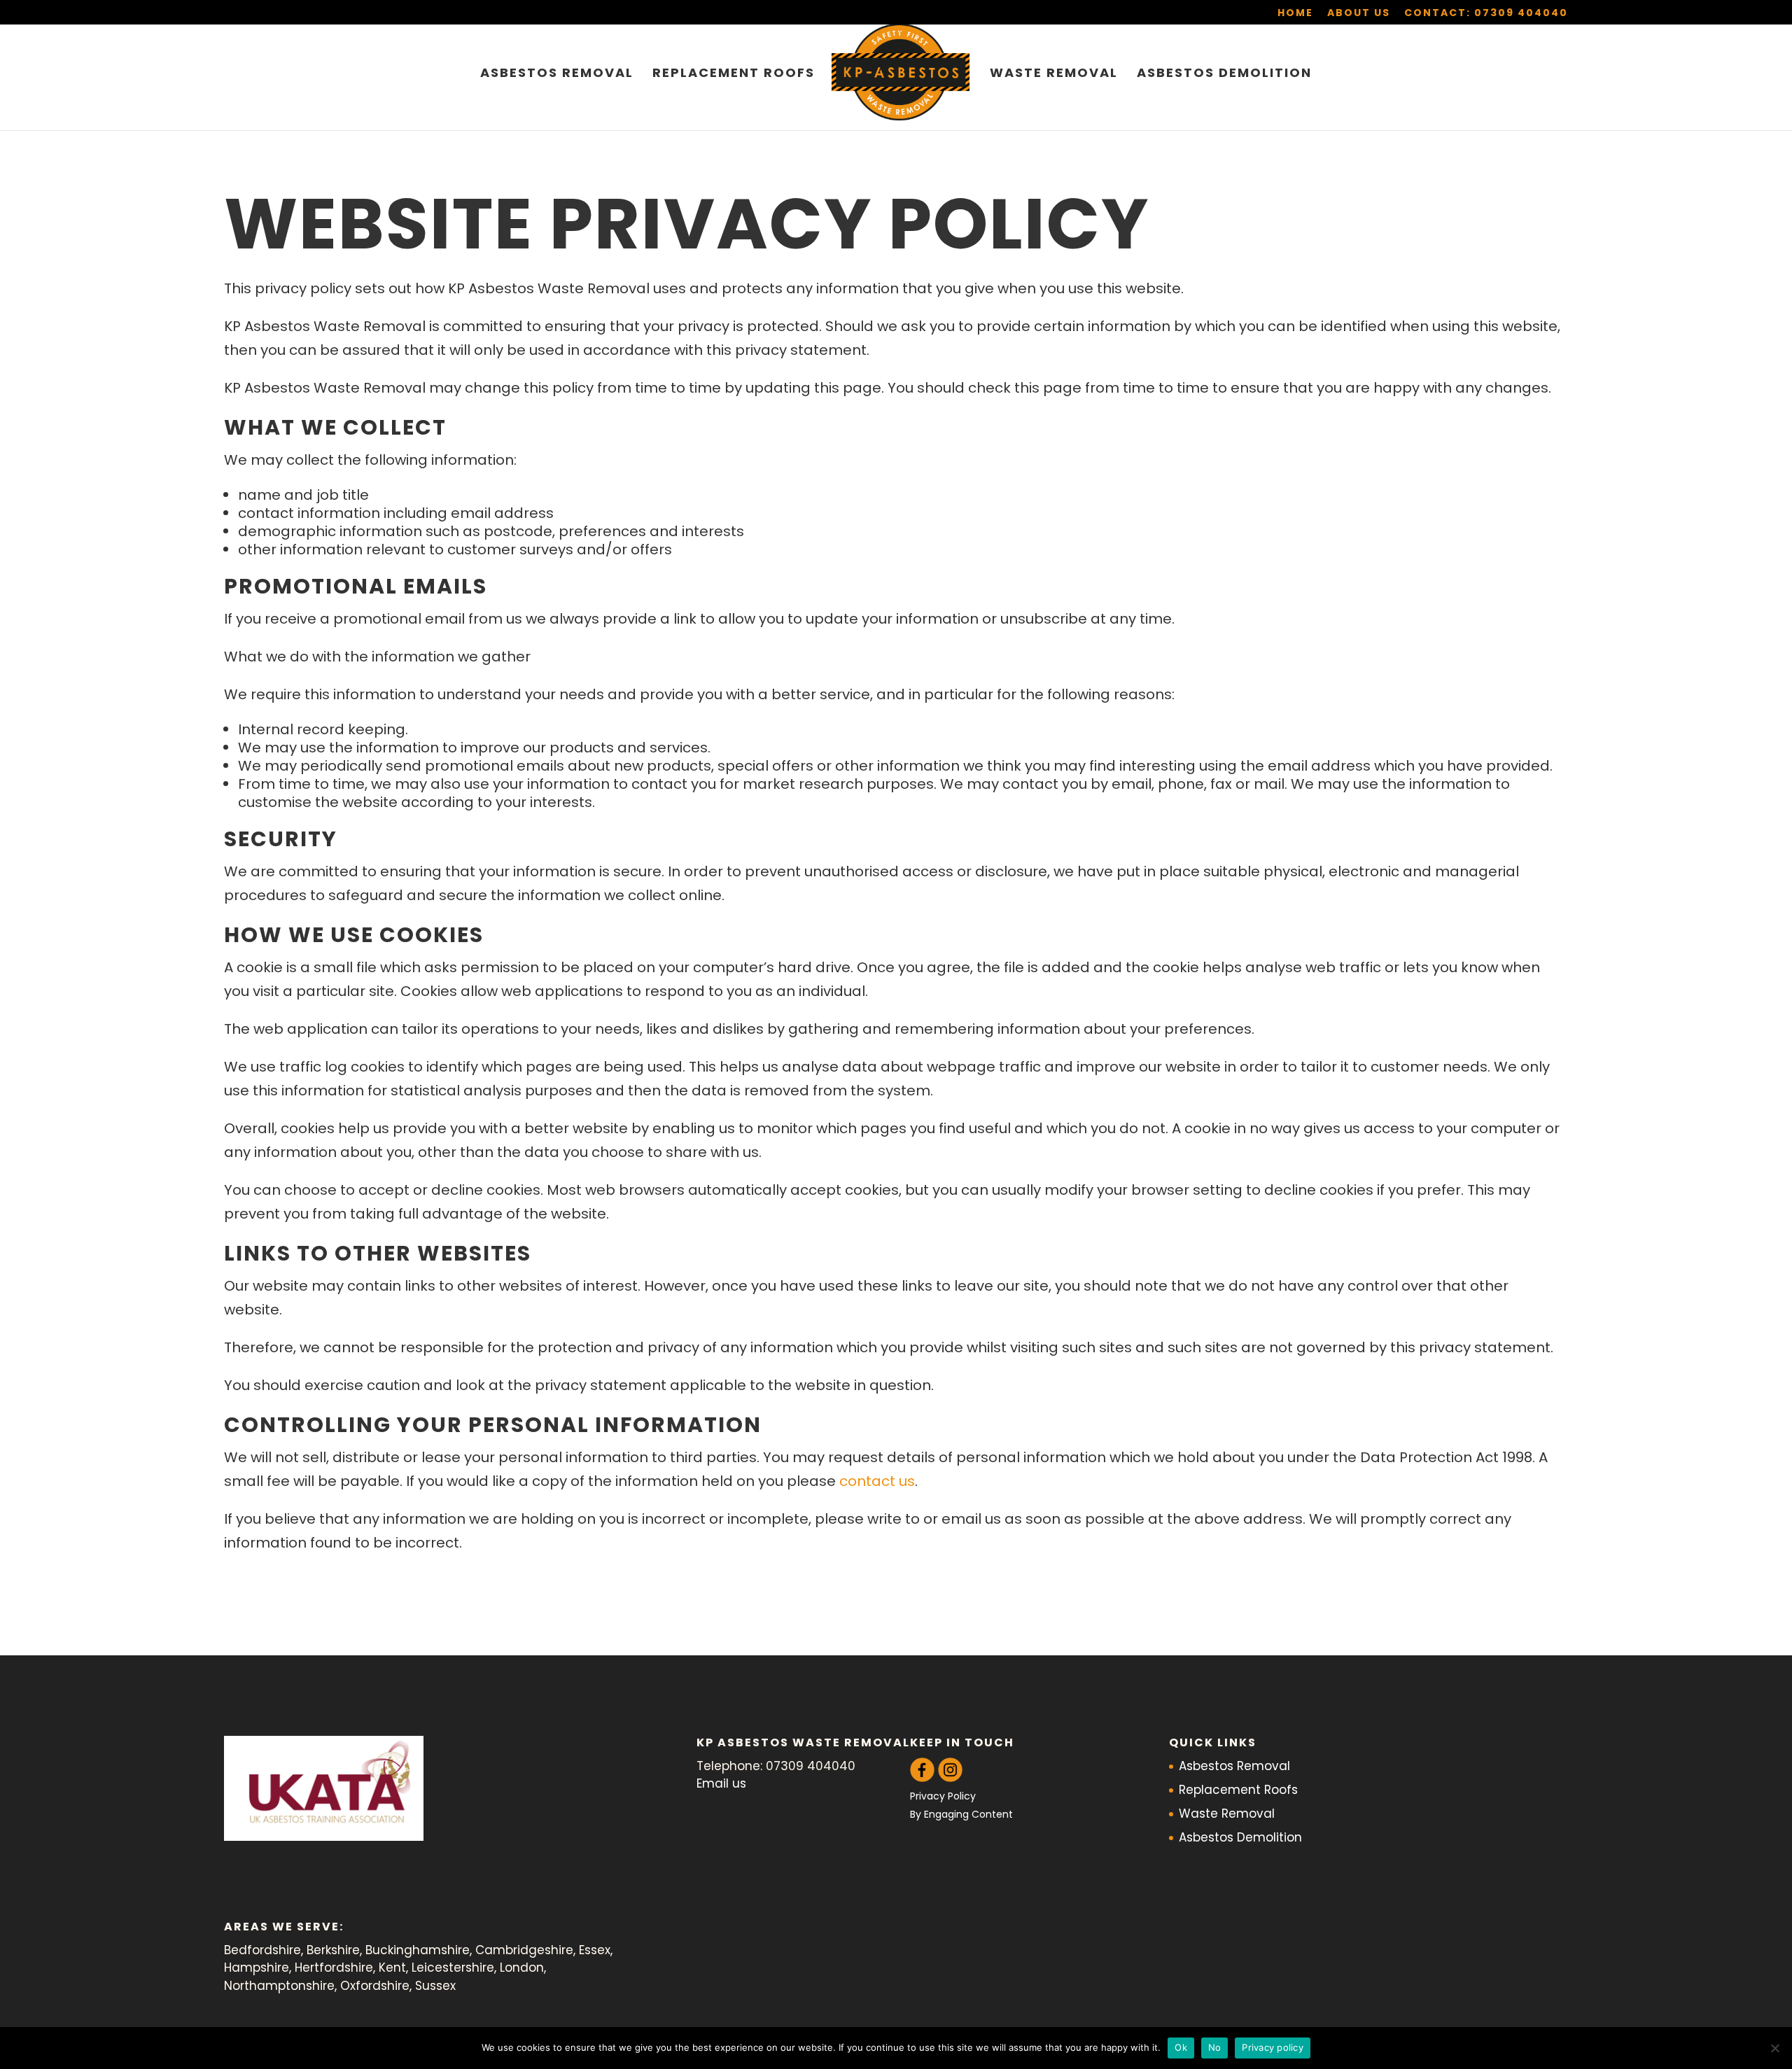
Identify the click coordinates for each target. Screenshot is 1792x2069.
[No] (1774, 2048)
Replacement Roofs (734, 75)
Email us (721, 1783)
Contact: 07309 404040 (1486, 14)
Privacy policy (1273, 2047)
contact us (877, 1481)
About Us (1359, 14)
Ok (1181, 2047)
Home (1295, 14)
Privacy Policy (943, 1796)
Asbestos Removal (557, 75)
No (1215, 2047)
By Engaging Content (961, 1814)
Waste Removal (1054, 75)
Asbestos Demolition (1224, 75)
